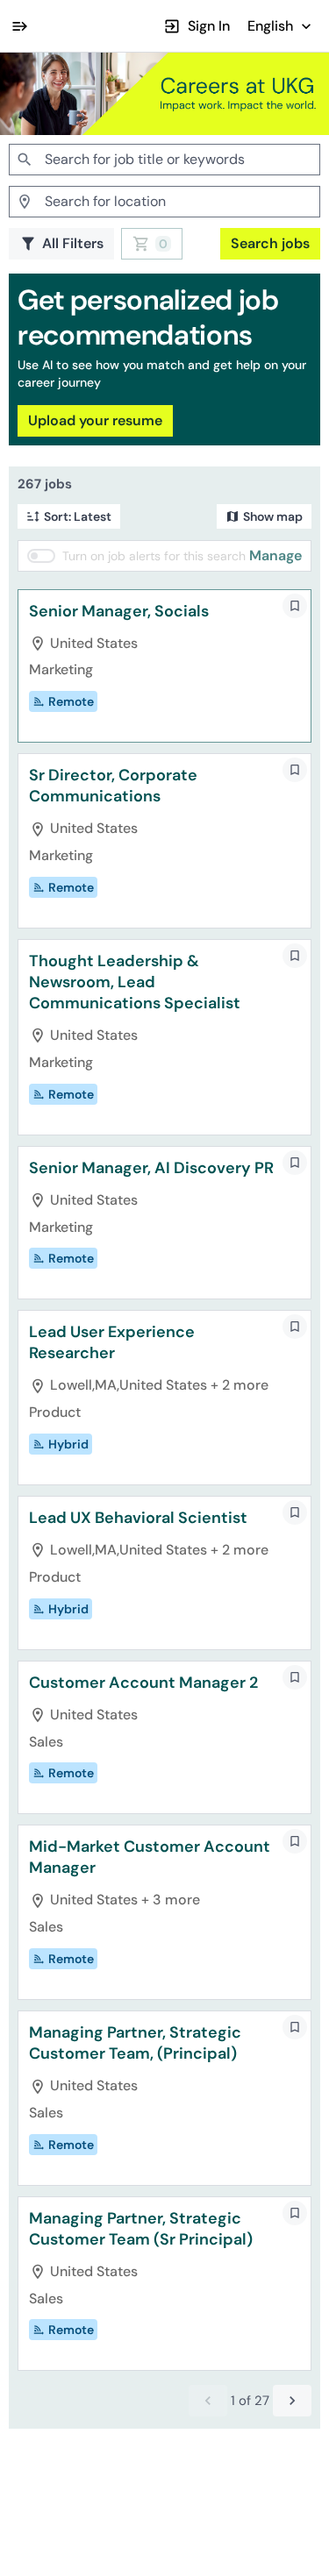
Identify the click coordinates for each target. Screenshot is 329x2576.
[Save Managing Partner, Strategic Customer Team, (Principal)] (295, 2027)
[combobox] (164, 160)
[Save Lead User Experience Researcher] (295, 1327)
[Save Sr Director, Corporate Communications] (295, 770)
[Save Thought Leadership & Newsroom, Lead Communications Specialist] (295, 956)
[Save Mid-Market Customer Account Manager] (295, 1841)
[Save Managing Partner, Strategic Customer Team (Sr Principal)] (295, 2213)
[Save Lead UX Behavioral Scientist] (295, 1512)
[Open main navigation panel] (19, 26)
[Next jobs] (292, 2401)
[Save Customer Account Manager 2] (295, 1677)
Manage (275, 555)
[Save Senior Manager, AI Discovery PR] (295, 1163)
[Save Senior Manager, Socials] (295, 606)
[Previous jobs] (208, 2401)
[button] (281, 26)
